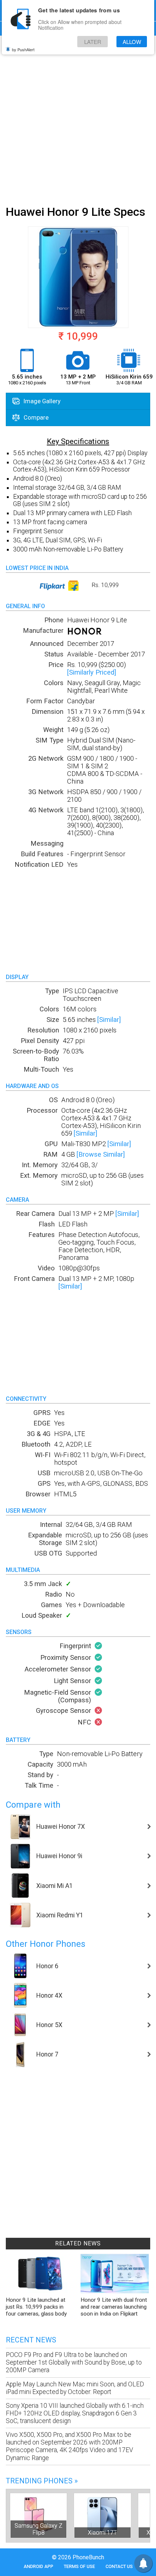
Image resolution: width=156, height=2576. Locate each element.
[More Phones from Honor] (85, 633)
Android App (38, 2566)
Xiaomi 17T (102, 2533)
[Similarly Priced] (92, 672)
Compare (35, 417)
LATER (93, 42)
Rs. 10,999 (104, 585)
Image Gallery (41, 401)
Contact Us (119, 2566)
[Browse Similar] (101, 1154)
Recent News (31, 2340)
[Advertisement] (78, 119)
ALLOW (132, 42)
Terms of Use (79, 2566)
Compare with (33, 1805)
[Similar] (109, 1020)
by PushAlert (23, 49)
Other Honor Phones (46, 1944)
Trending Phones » (42, 2481)
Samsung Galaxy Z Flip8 (38, 2529)
